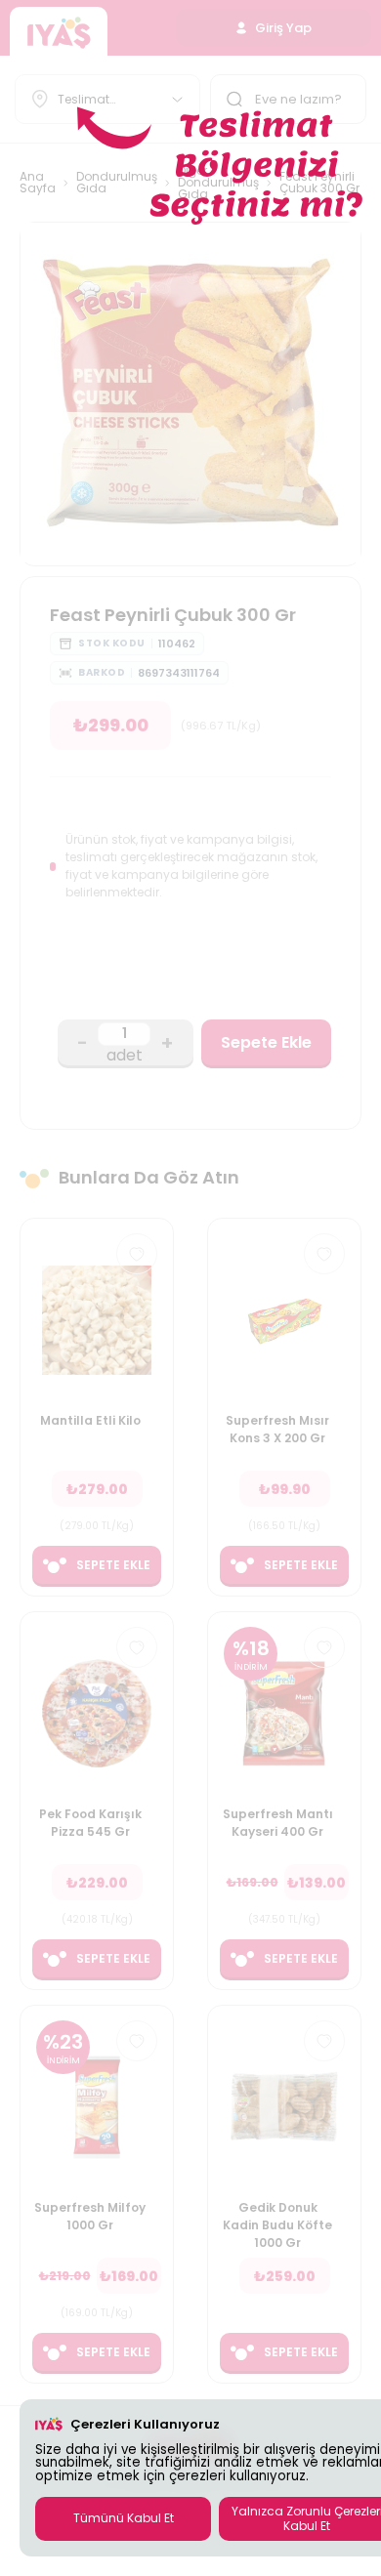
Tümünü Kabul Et (124, 2518)
